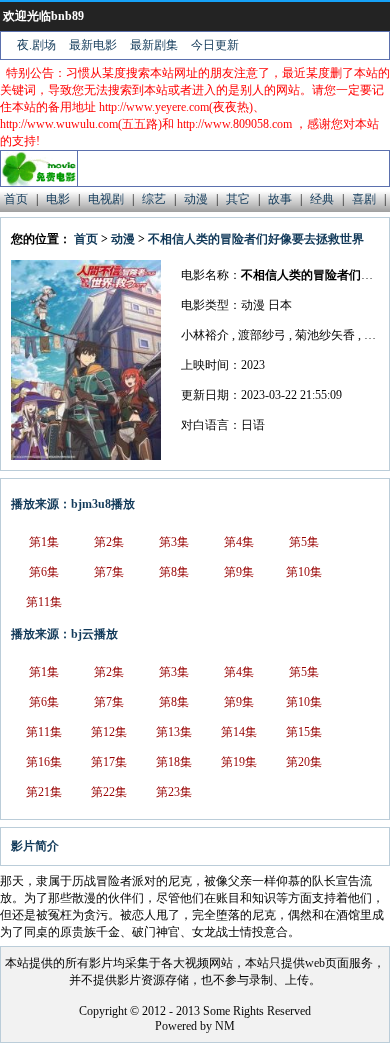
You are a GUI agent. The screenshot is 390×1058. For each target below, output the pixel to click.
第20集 (304, 762)
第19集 (239, 762)
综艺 (154, 199)
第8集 (174, 572)
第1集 (44, 542)
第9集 (239, 572)
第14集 (239, 732)
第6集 (44, 572)
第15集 (304, 732)
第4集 (239, 542)
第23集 (174, 792)
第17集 (109, 762)
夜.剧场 (36, 45)
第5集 (304, 542)
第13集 (174, 732)
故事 (280, 199)
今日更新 (215, 45)
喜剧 (364, 199)
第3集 (174, 542)
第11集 (44, 602)
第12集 (109, 732)
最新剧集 (154, 45)
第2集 (109, 542)
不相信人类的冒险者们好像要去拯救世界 (256, 239)
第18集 (174, 762)
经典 (322, 199)
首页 (16, 199)
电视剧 (106, 199)
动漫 (196, 199)
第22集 (109, 792)
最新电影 (93, 45)
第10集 (304, 572)
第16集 (44, 762)
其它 (238, 199)
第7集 (109, 572)
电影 (58, 199)
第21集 (44, 792)
